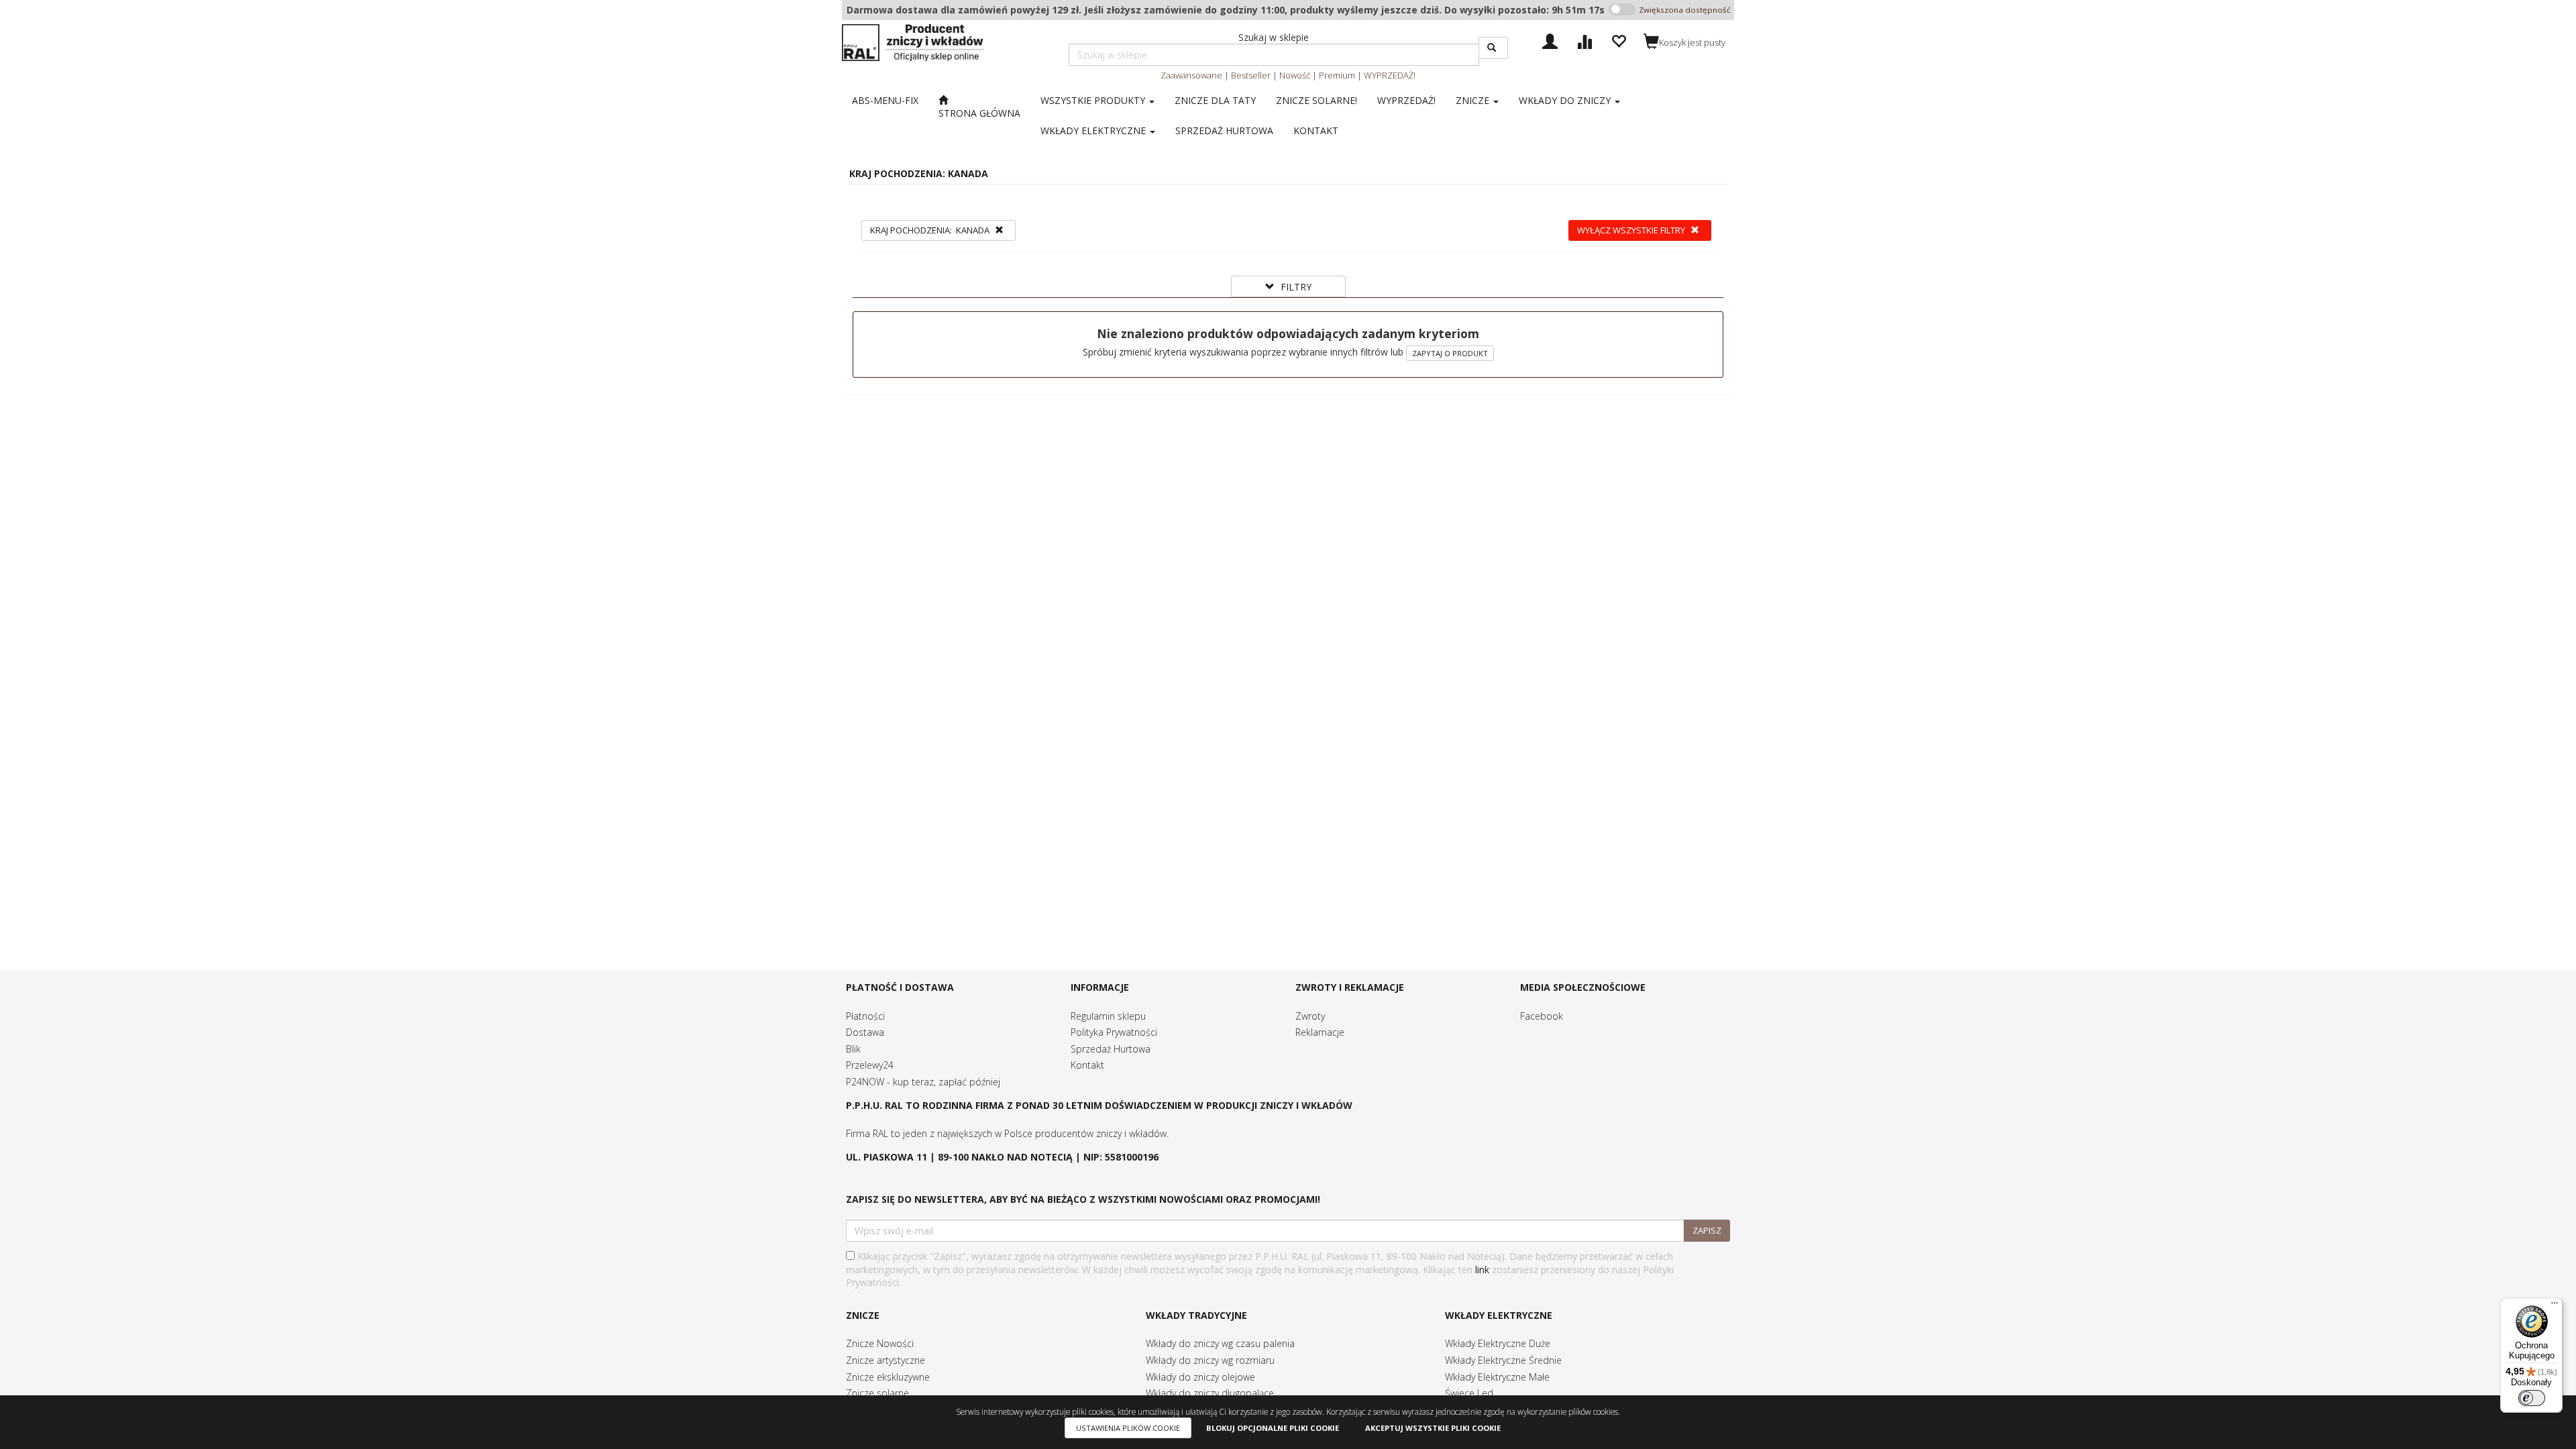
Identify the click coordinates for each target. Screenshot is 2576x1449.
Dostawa (865, 1032)
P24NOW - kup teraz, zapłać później (923, 1082)
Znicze (1474, 100)
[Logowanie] (1550, 40)
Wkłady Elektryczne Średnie (1503, 1360)
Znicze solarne (877, 1393)
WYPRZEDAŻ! (1390, 75)
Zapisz (1707, 1230)
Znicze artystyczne (885, 1360)
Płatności (865, 1016)
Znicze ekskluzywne (888, 1377)
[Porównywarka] (1584, 40)
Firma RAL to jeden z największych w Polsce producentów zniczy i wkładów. (1007, 1133)
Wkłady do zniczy (1566, 100)
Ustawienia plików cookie (1128, 1428)
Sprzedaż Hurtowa (1111, 1049)
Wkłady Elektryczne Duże (1498, 1343)
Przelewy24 (870, 1065)
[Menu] (2555, 1306)
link (1482, 1270)
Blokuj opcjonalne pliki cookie (1273, 1428)
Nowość (1295, 75)
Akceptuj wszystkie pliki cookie (1433, 1428)
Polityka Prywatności (1114, 1032)
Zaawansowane (1191, 75)
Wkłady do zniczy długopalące (1210, 1393)
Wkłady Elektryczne (1094, 130)
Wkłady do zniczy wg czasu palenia (1220, 1343)
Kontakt (1087, 1065)
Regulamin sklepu (1108, 1016)
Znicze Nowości (880, 1343)
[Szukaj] (1493, 48)
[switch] (2532, 1398)
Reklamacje (1320, 1032)
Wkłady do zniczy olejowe (1200, 1377)
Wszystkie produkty (1094, 100)
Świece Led (1469, 1393)
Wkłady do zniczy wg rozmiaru (1210, 1360)
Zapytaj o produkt (1450, 353)
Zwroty (1310, 1016)
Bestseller (1251, 75)
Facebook (1542, 1016)
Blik (853, 1049)
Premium (1337, 75)
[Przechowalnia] (1618, 40)
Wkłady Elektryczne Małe (1497, 1377)
